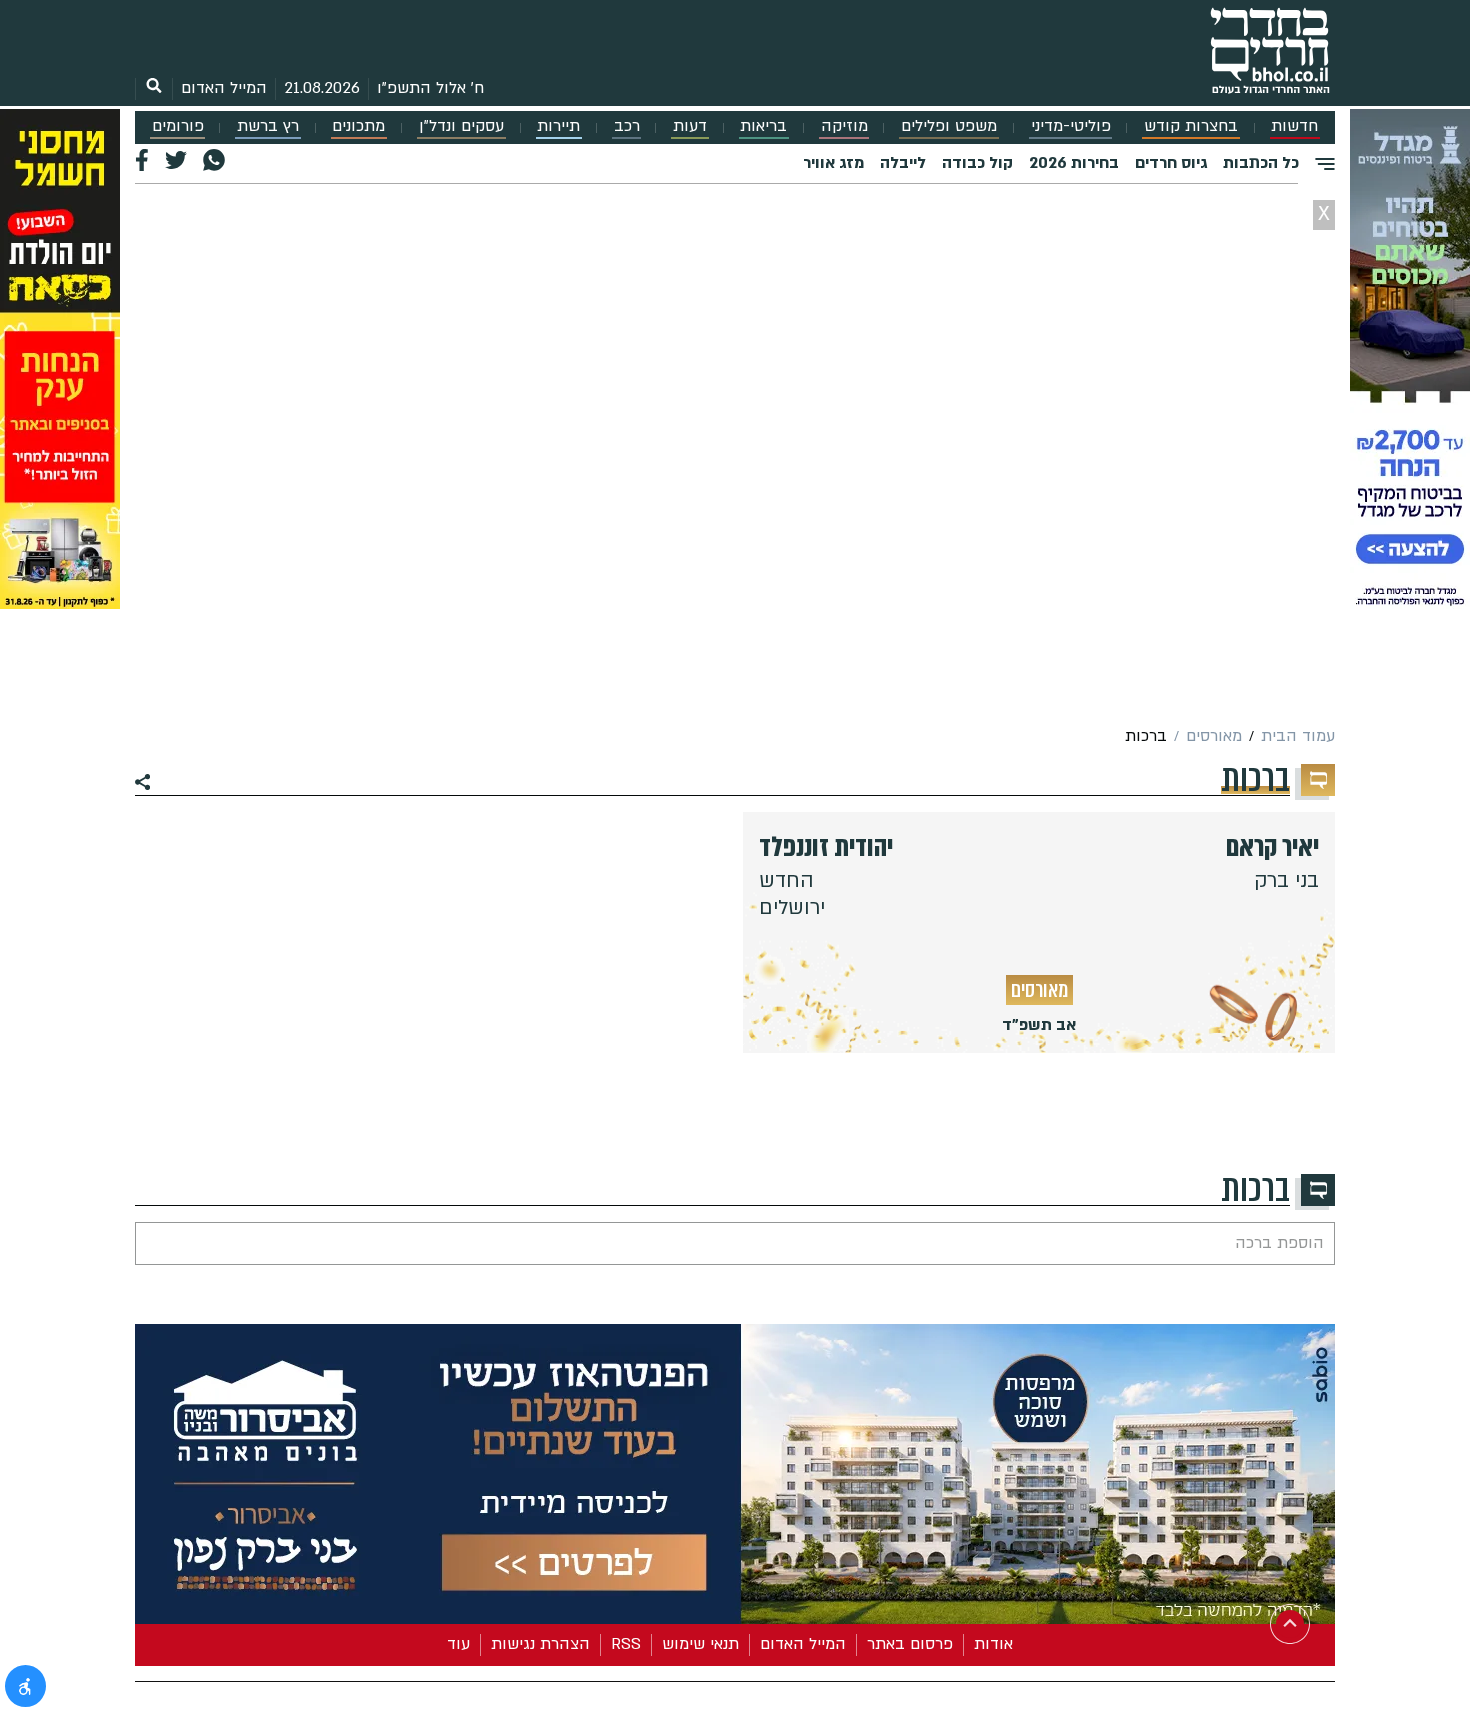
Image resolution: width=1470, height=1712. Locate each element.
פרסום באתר (910, 1644)
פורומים (178, 126)
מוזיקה (844, 126)
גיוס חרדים (1171, 163)
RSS (626, 1644)
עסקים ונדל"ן (461, 126)
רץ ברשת (268, 126)
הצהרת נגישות (540, 1644)
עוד (458, 1644)
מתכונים (358, 126)
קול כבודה (977, 163)
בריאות (763, 126)
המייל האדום (224, 88)
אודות (993, 1644)
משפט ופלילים (949, 126)
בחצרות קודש (1191, 126)
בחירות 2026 (1074, 163)
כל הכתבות (1261, 163)
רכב (627, 126)
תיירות (558, 126)
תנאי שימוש (700, 1644)
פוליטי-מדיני (1071, 126)
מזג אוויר (833, 163)
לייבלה (903, 163)
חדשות (1294, 126)
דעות (690, 126)
